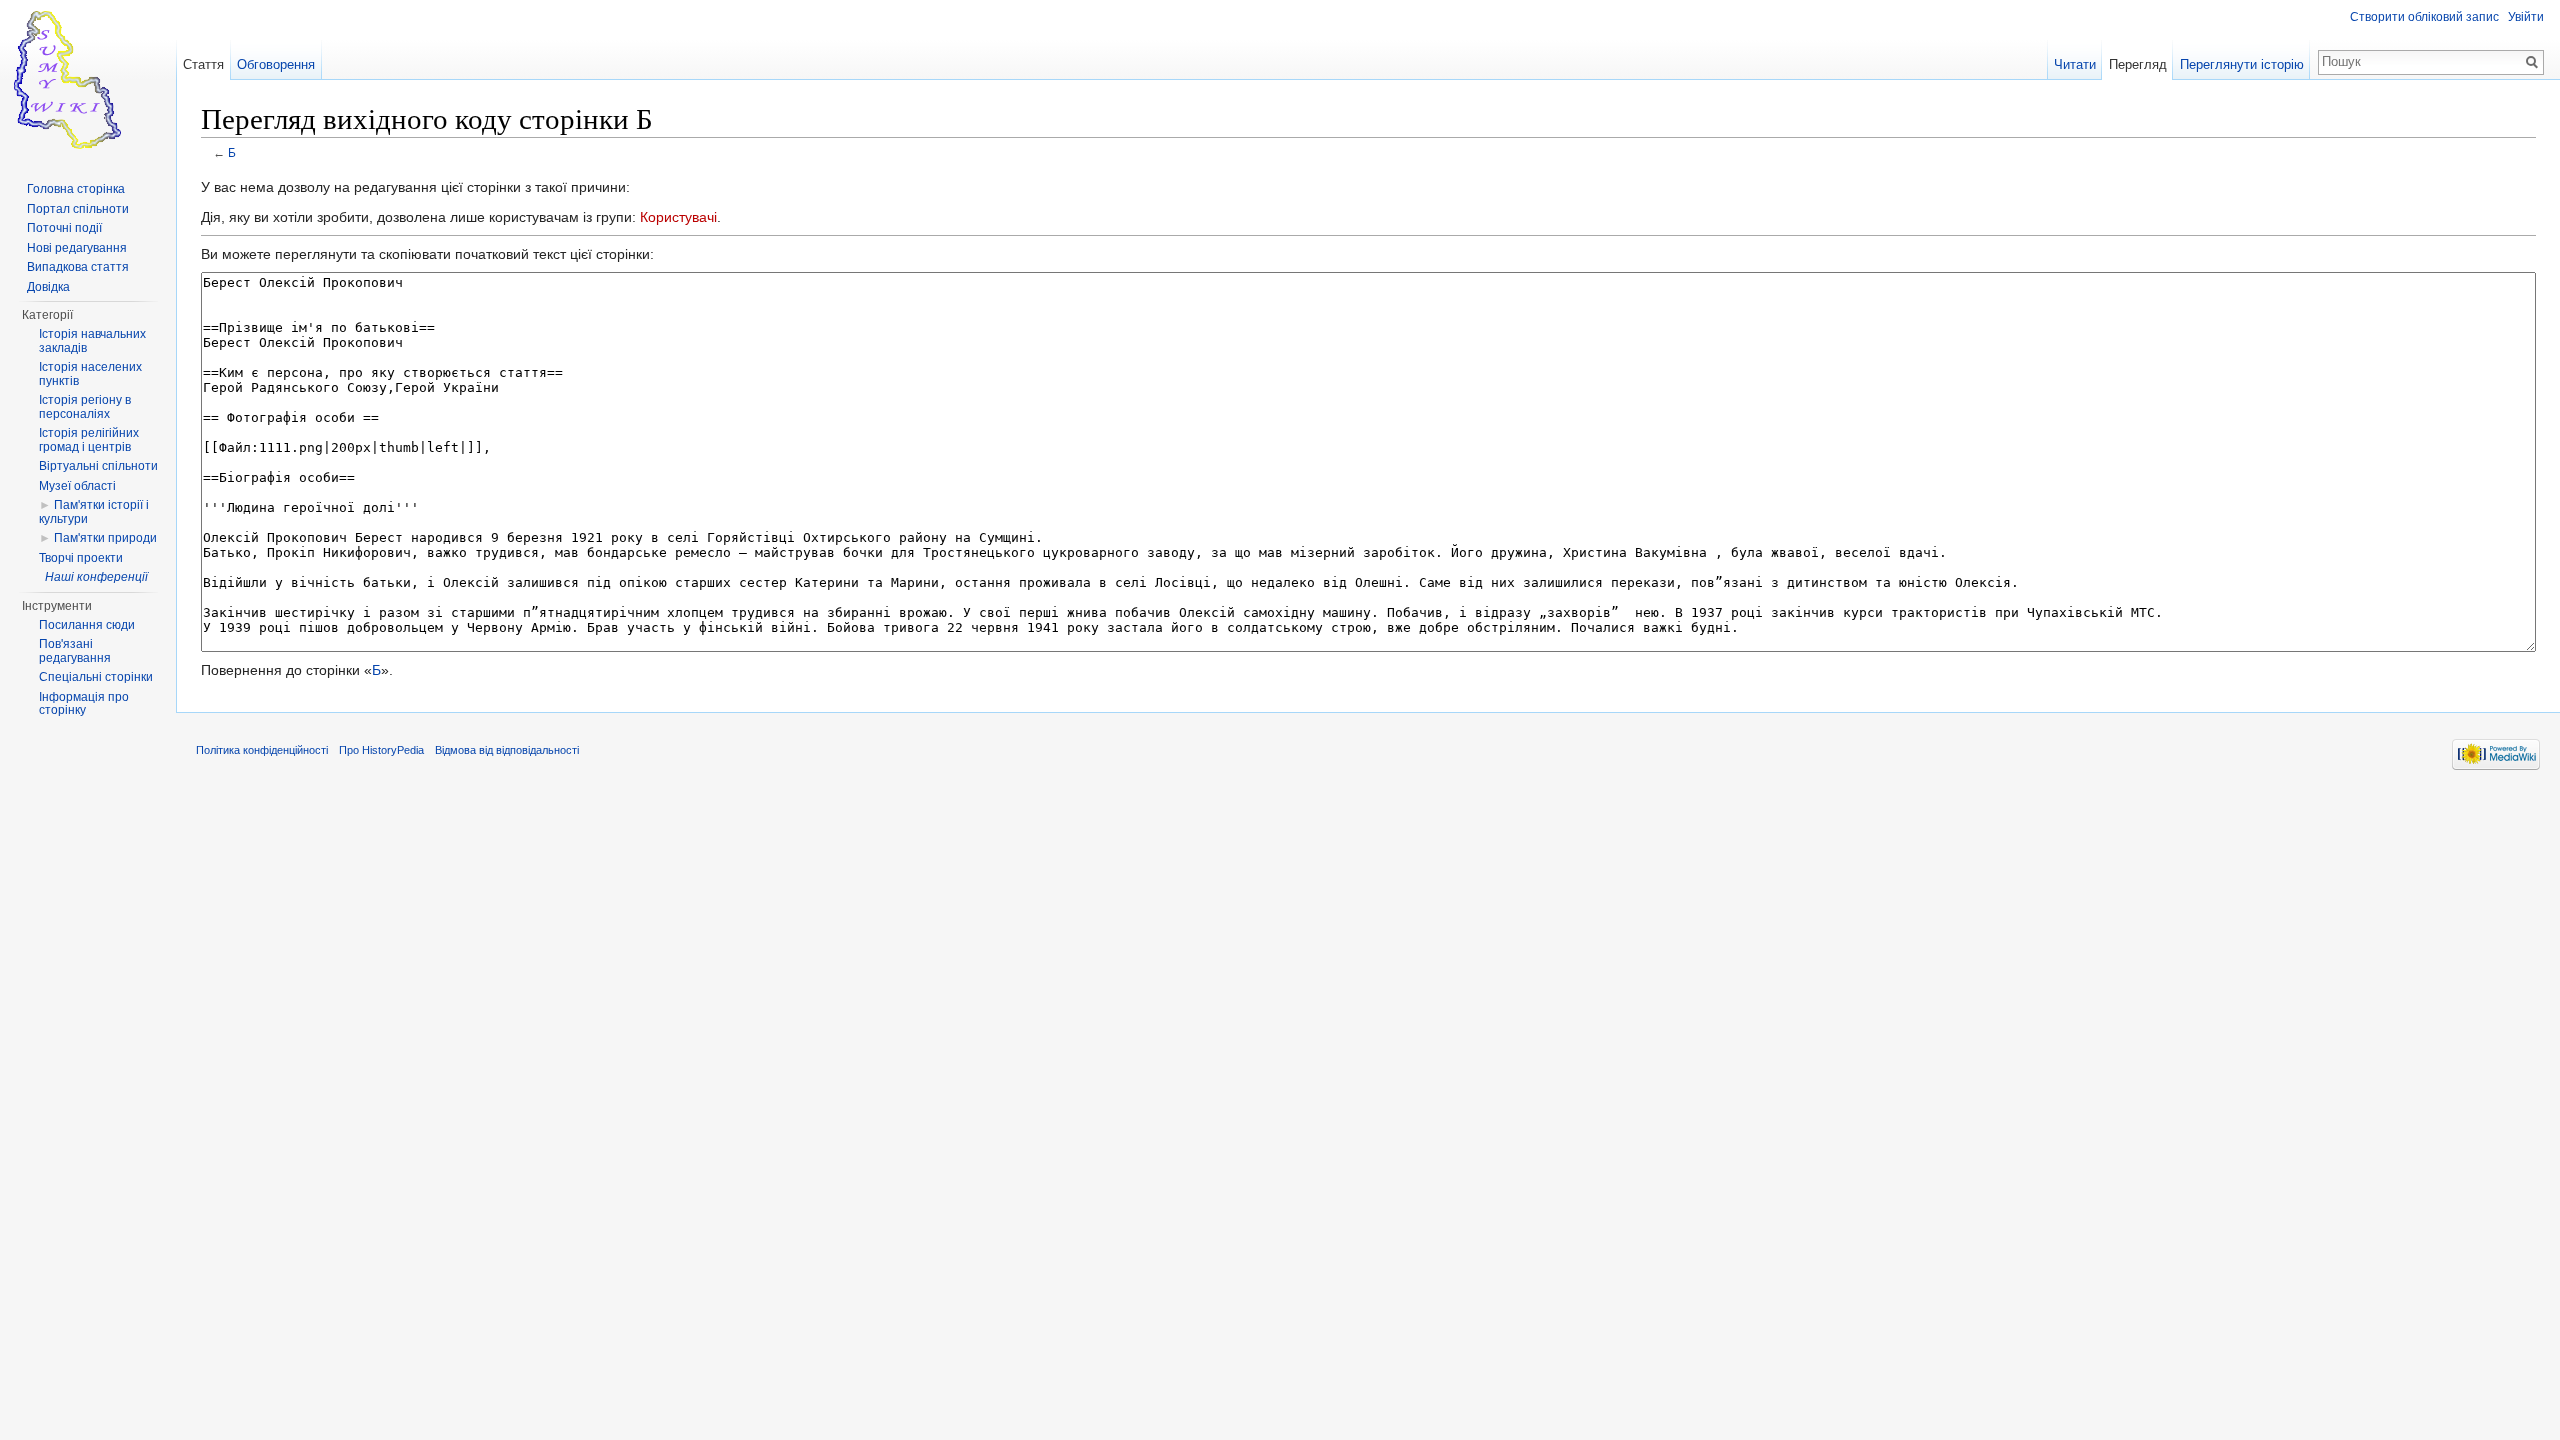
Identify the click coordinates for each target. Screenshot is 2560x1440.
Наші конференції (96, 577)
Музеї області (77, 486)
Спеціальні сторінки (96, 677)
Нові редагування (77, 248)
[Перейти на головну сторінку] (88, 80)
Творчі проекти (81, 558)
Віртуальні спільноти (98, 466)
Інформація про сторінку (84, 704)
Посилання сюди (87, 625)
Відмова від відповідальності (507, 750)
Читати (2075, 64)
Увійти (2526, 17)
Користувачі (678, 217)
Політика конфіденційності (262, 750)
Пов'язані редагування (75, 651)
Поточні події (64, 228)
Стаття (203, 64)
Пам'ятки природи (105, 538)
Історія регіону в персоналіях (85, 407)
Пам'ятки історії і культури (94, 512)
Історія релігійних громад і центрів (89, 440)
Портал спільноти (78, 209)
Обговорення (276, 64)
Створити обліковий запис (2424, 17)
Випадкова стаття (78, 267)
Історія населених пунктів (90, 374)
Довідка (48, 287)
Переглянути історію (2242, 64)
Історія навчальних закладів (92, 341)
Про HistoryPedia (381, 750)
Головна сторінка (76, 189)
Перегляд (2138, 64)
